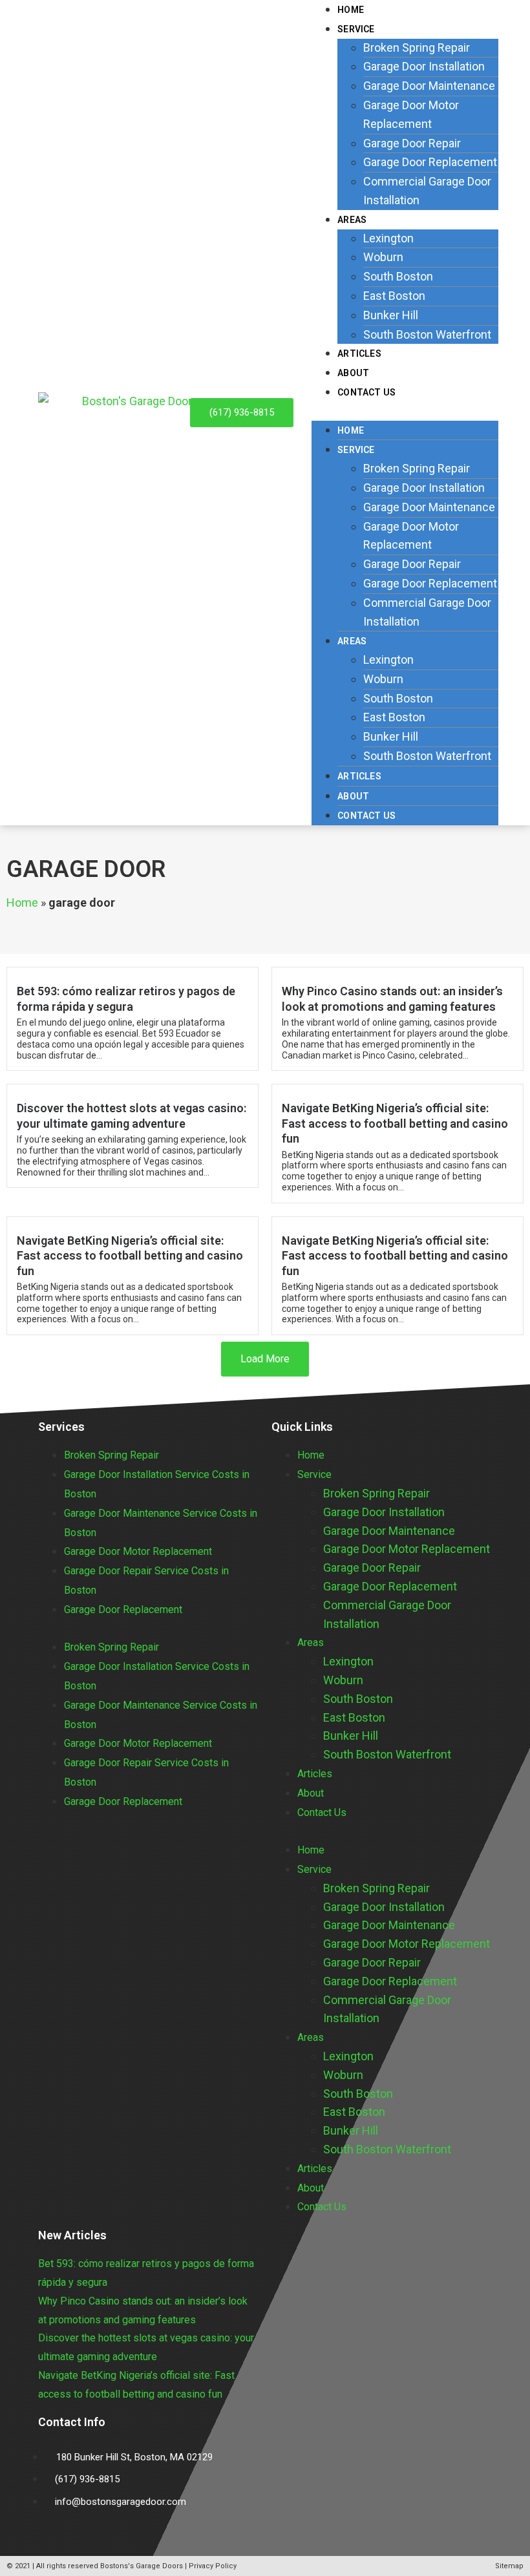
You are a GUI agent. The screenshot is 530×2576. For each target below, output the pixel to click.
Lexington (388, 238)
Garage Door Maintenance (429, 86)
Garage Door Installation (424, 66)
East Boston (394, 296)
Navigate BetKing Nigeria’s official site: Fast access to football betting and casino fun (395, 1123)
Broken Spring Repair (417, 48)
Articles (359, 776)
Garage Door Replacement (430, 162)
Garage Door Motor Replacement (138, 1551)
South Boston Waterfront (427, 334)
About (353, 796)
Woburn (383, 257)
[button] (405, 411)
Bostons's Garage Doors (142, 2566)
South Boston (398, 276)
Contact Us (366, 392)
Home (351, 430)
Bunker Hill (391, 315)
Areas (352, 220)
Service (356, 29)
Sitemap (509, 2566)
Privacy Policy (213, 2566)
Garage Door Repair (412, 143)
